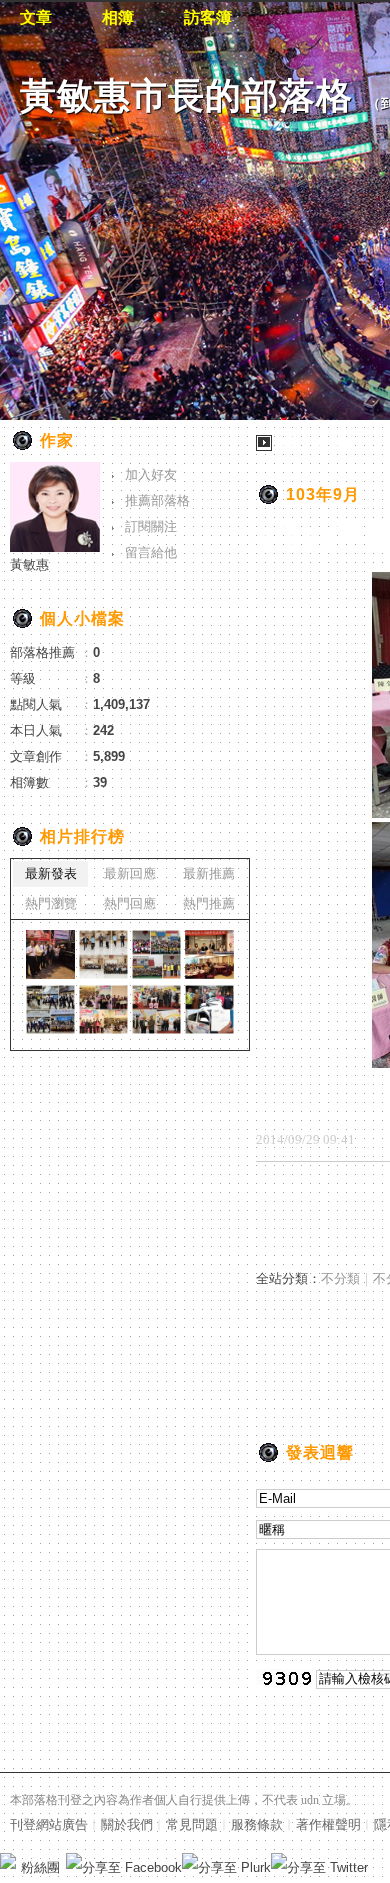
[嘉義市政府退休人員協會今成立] (209, 954)
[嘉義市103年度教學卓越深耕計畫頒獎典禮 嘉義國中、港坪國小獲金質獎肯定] (103, 1009)
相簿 (118, 17)
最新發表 (51, 873)
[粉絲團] (8, 1861)
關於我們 (127, 1824)
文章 (36, 17)
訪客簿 (208, 17)
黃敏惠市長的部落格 (186, 95)
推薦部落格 (157, 500)
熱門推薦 (209, 903)
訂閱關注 (151, 526)
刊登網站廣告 (49, 1824)
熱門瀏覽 (51, 903)
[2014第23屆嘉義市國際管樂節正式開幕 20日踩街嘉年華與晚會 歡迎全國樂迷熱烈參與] (50, 1009)
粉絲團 (40, 1867)
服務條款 (257, 1824)
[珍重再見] (50, 954)
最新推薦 (209, 873)
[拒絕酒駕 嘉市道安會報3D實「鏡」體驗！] (103, 954)
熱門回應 (130, 903)
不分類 (340, 1278)
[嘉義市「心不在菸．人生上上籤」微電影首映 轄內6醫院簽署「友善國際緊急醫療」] (156, 1009)
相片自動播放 (315, 442)
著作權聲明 (328, 1824)
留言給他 (151, 552)
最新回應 (130, 873)
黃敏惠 (29, 564)
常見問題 (192, 1824)
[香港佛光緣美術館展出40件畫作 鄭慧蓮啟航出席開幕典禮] (209, 1009)
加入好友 (151, 474)
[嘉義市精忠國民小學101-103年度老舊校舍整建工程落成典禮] (156, 954)
